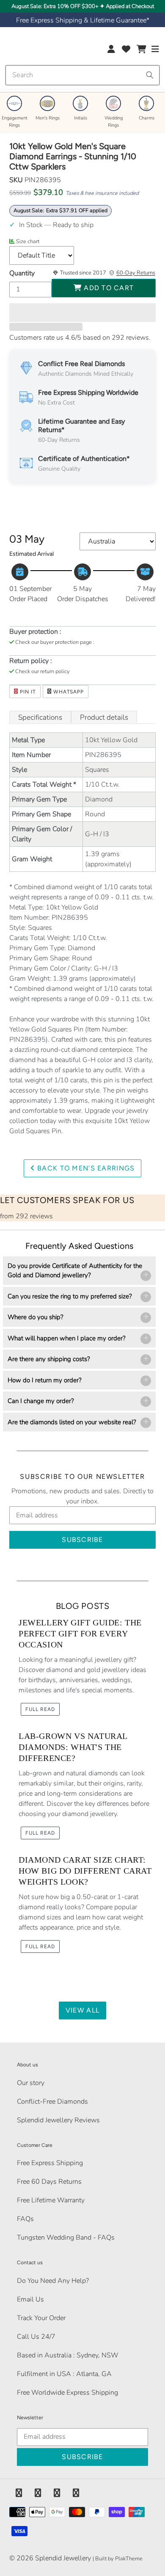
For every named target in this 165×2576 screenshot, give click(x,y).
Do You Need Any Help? (53, 2281)
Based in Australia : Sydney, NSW (68, 2355)
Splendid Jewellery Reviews (58, 2120)
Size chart (28, 241)
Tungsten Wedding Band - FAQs (66, 2238)
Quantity (22, 273)
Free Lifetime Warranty (51, 2200)
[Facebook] (19, 2493)
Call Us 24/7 (36, 2337)
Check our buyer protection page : (55, 642)
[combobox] (82, 75)
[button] (82, 313)
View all (82, 2010)
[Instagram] (57, 2493)
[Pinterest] (38, 2493)
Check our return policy (43, 671)
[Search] (150, 75)
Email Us (30, 2299)
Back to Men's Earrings (85, 1168)
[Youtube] (76, 2493)
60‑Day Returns (136, 273)
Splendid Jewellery (63, 2558)
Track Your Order (41, 2318)
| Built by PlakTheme (118, 2559)
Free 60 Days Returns (49, 2182)
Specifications (40, 717)
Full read (40, 1709)
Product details (104, 717)
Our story (31, 2083)
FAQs (25, 2219)
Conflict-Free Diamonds (52, 2102)
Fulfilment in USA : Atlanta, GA (64, 2374)
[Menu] (155, 51)
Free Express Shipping (50, 2163)
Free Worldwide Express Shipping (67, 2393)
